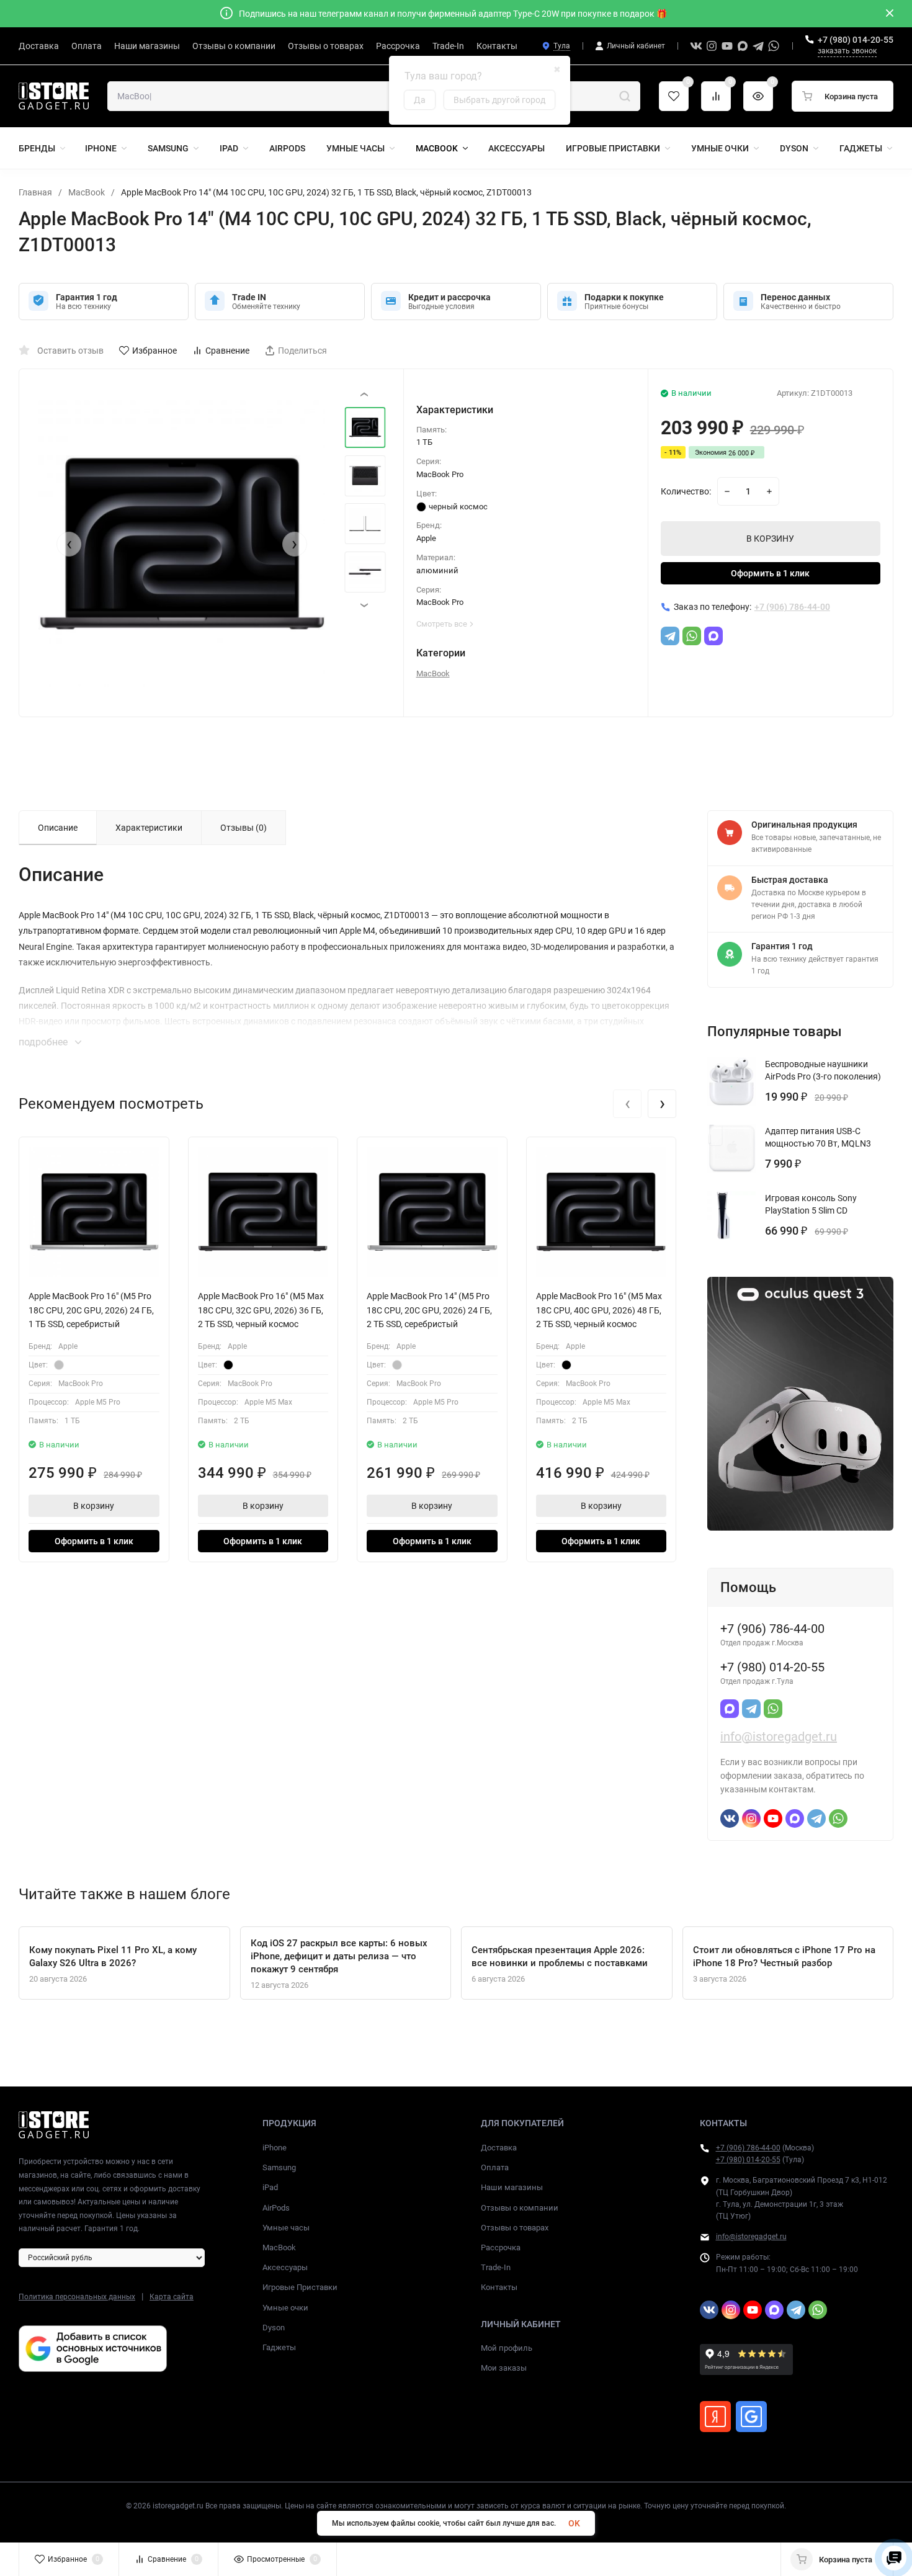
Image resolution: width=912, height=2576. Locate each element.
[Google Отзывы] (751, 2417)
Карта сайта (172, 2297)
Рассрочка (501, 2247)
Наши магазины (512, 2187)
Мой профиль (507, 2348)
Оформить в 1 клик (770, 573)
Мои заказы (504, 2368)
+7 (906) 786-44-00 (748, 2148)
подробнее (44, 1042)
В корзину (94, 1506)
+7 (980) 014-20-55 (856, 40)
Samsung (279, 2167)
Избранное (154, 351)
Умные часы (286, 2228)
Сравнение (227, 351)
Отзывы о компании (520, 2208)
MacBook (87, 192)
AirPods (276, 2208)
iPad (270, 2187)
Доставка (499, 2148)
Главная (35, 192)
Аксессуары (285, 2267)
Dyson (274, 2328)
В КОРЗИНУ (770, 539)
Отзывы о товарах (515, 2228)
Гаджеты (279, 2347)
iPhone (275, 2148)
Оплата (495, 2167)
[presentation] (69, 544)
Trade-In (496, 2267)
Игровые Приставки (300, 2287)
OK (574, 2523)
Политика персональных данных (77, 2297)
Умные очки (285, 2308)
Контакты (499, 2287)
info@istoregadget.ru (779, 1737)
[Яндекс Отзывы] (715, 2417)
